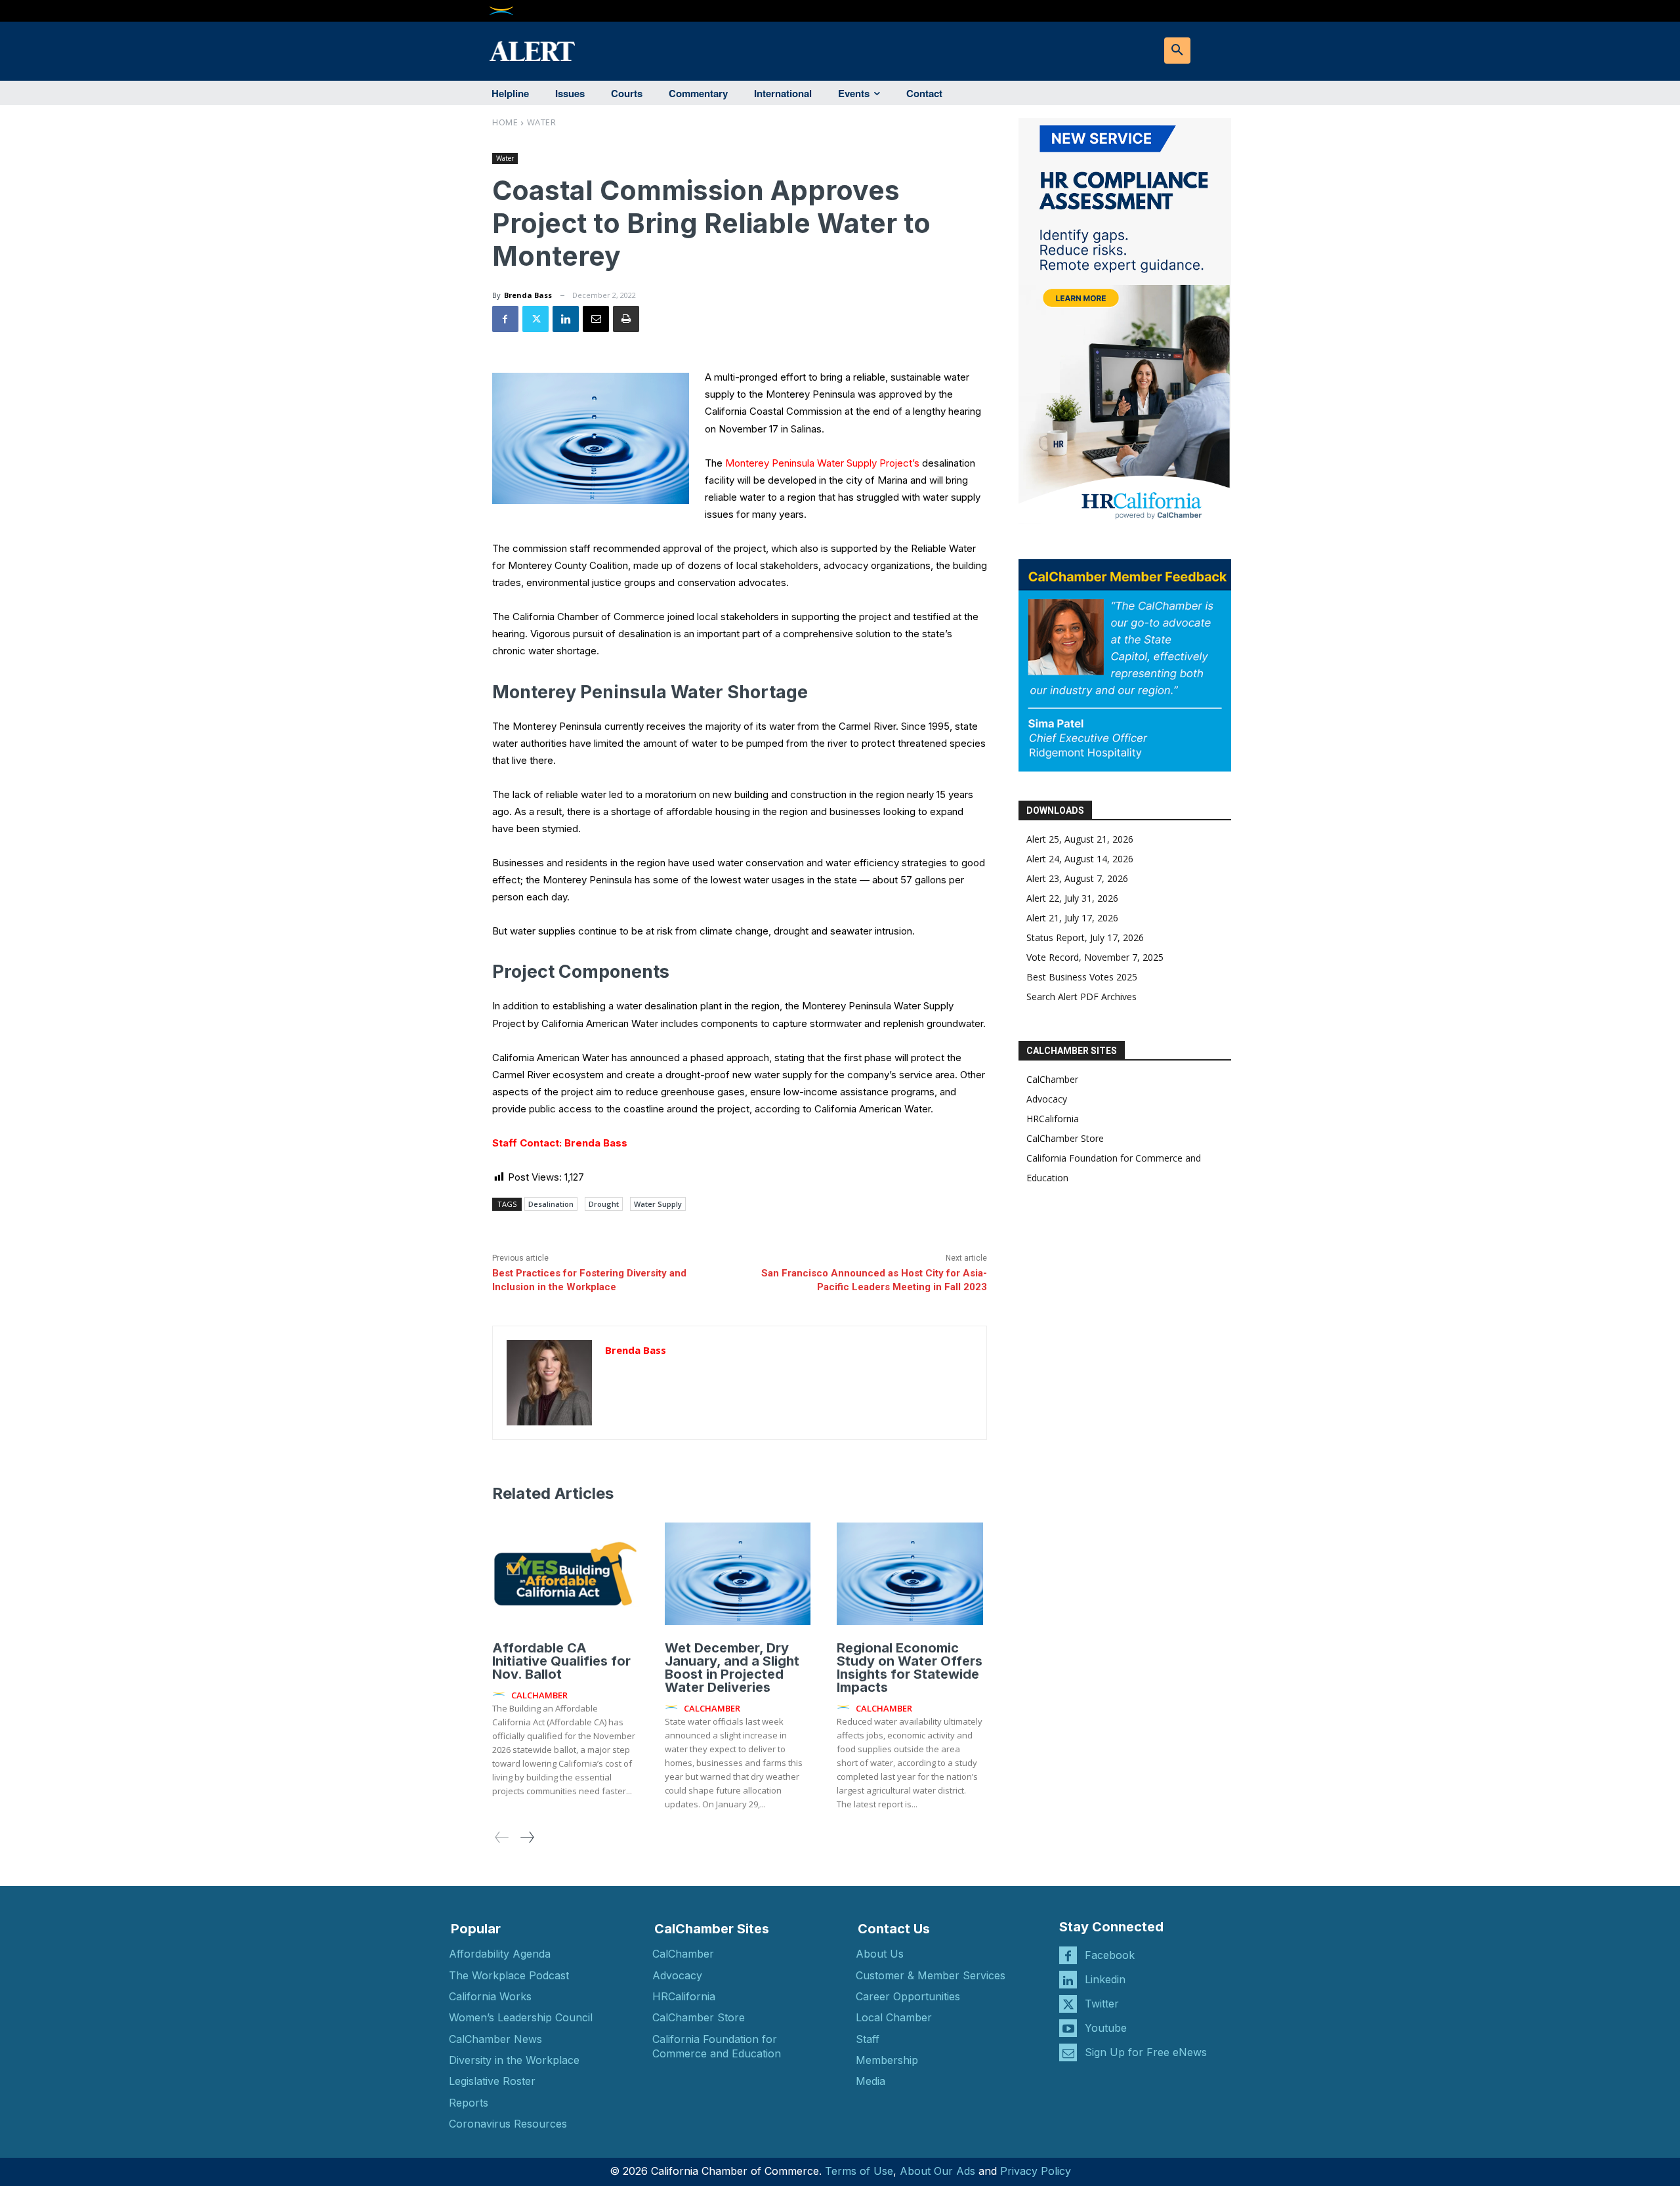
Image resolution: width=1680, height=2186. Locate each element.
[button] (1177, 51)
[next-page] (527, 1837)
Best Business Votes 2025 (1082, 977)
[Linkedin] (566, 319)
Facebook (1110, 1955)
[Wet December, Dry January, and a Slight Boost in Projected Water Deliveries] (738, 1574)
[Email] (596, 319)
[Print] (626, 319)
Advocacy (1047, 1099)
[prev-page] (502, 1837)
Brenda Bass (528, 295)
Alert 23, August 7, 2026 (1077, 878)
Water (542, 122)
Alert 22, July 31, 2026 (1072, 898)
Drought (604, 1204)
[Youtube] (1068, 2028)
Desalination (551, 1204)
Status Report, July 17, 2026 (1085, 937)
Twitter (1102, 2004)
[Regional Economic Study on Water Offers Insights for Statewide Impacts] (910, 1574)
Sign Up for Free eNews (1146, 2052)
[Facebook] (505, 319)
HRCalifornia (1053, 1119)
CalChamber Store (1065, 1138)
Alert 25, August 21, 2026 (1080, 839)
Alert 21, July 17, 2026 (1072, 918)
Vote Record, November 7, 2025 (1095, 957)
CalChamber (1052, 1079)
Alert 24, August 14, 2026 (1080, 859)
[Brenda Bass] (549, 1383)
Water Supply (658, 1204)
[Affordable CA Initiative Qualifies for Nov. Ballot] (565, 1574)
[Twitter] (535, 319)
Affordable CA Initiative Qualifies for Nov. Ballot (561, 1661)
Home (505, 122)
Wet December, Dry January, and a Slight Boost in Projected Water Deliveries (732, 1668)
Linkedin (1105, 1979)
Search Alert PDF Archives (1081, 997)
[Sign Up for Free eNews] (1068, 2052)
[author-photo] (501, 1694)
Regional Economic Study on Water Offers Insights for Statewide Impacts (910, 1668)
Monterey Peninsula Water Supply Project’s (822, 463)
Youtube (1106, 2028)
